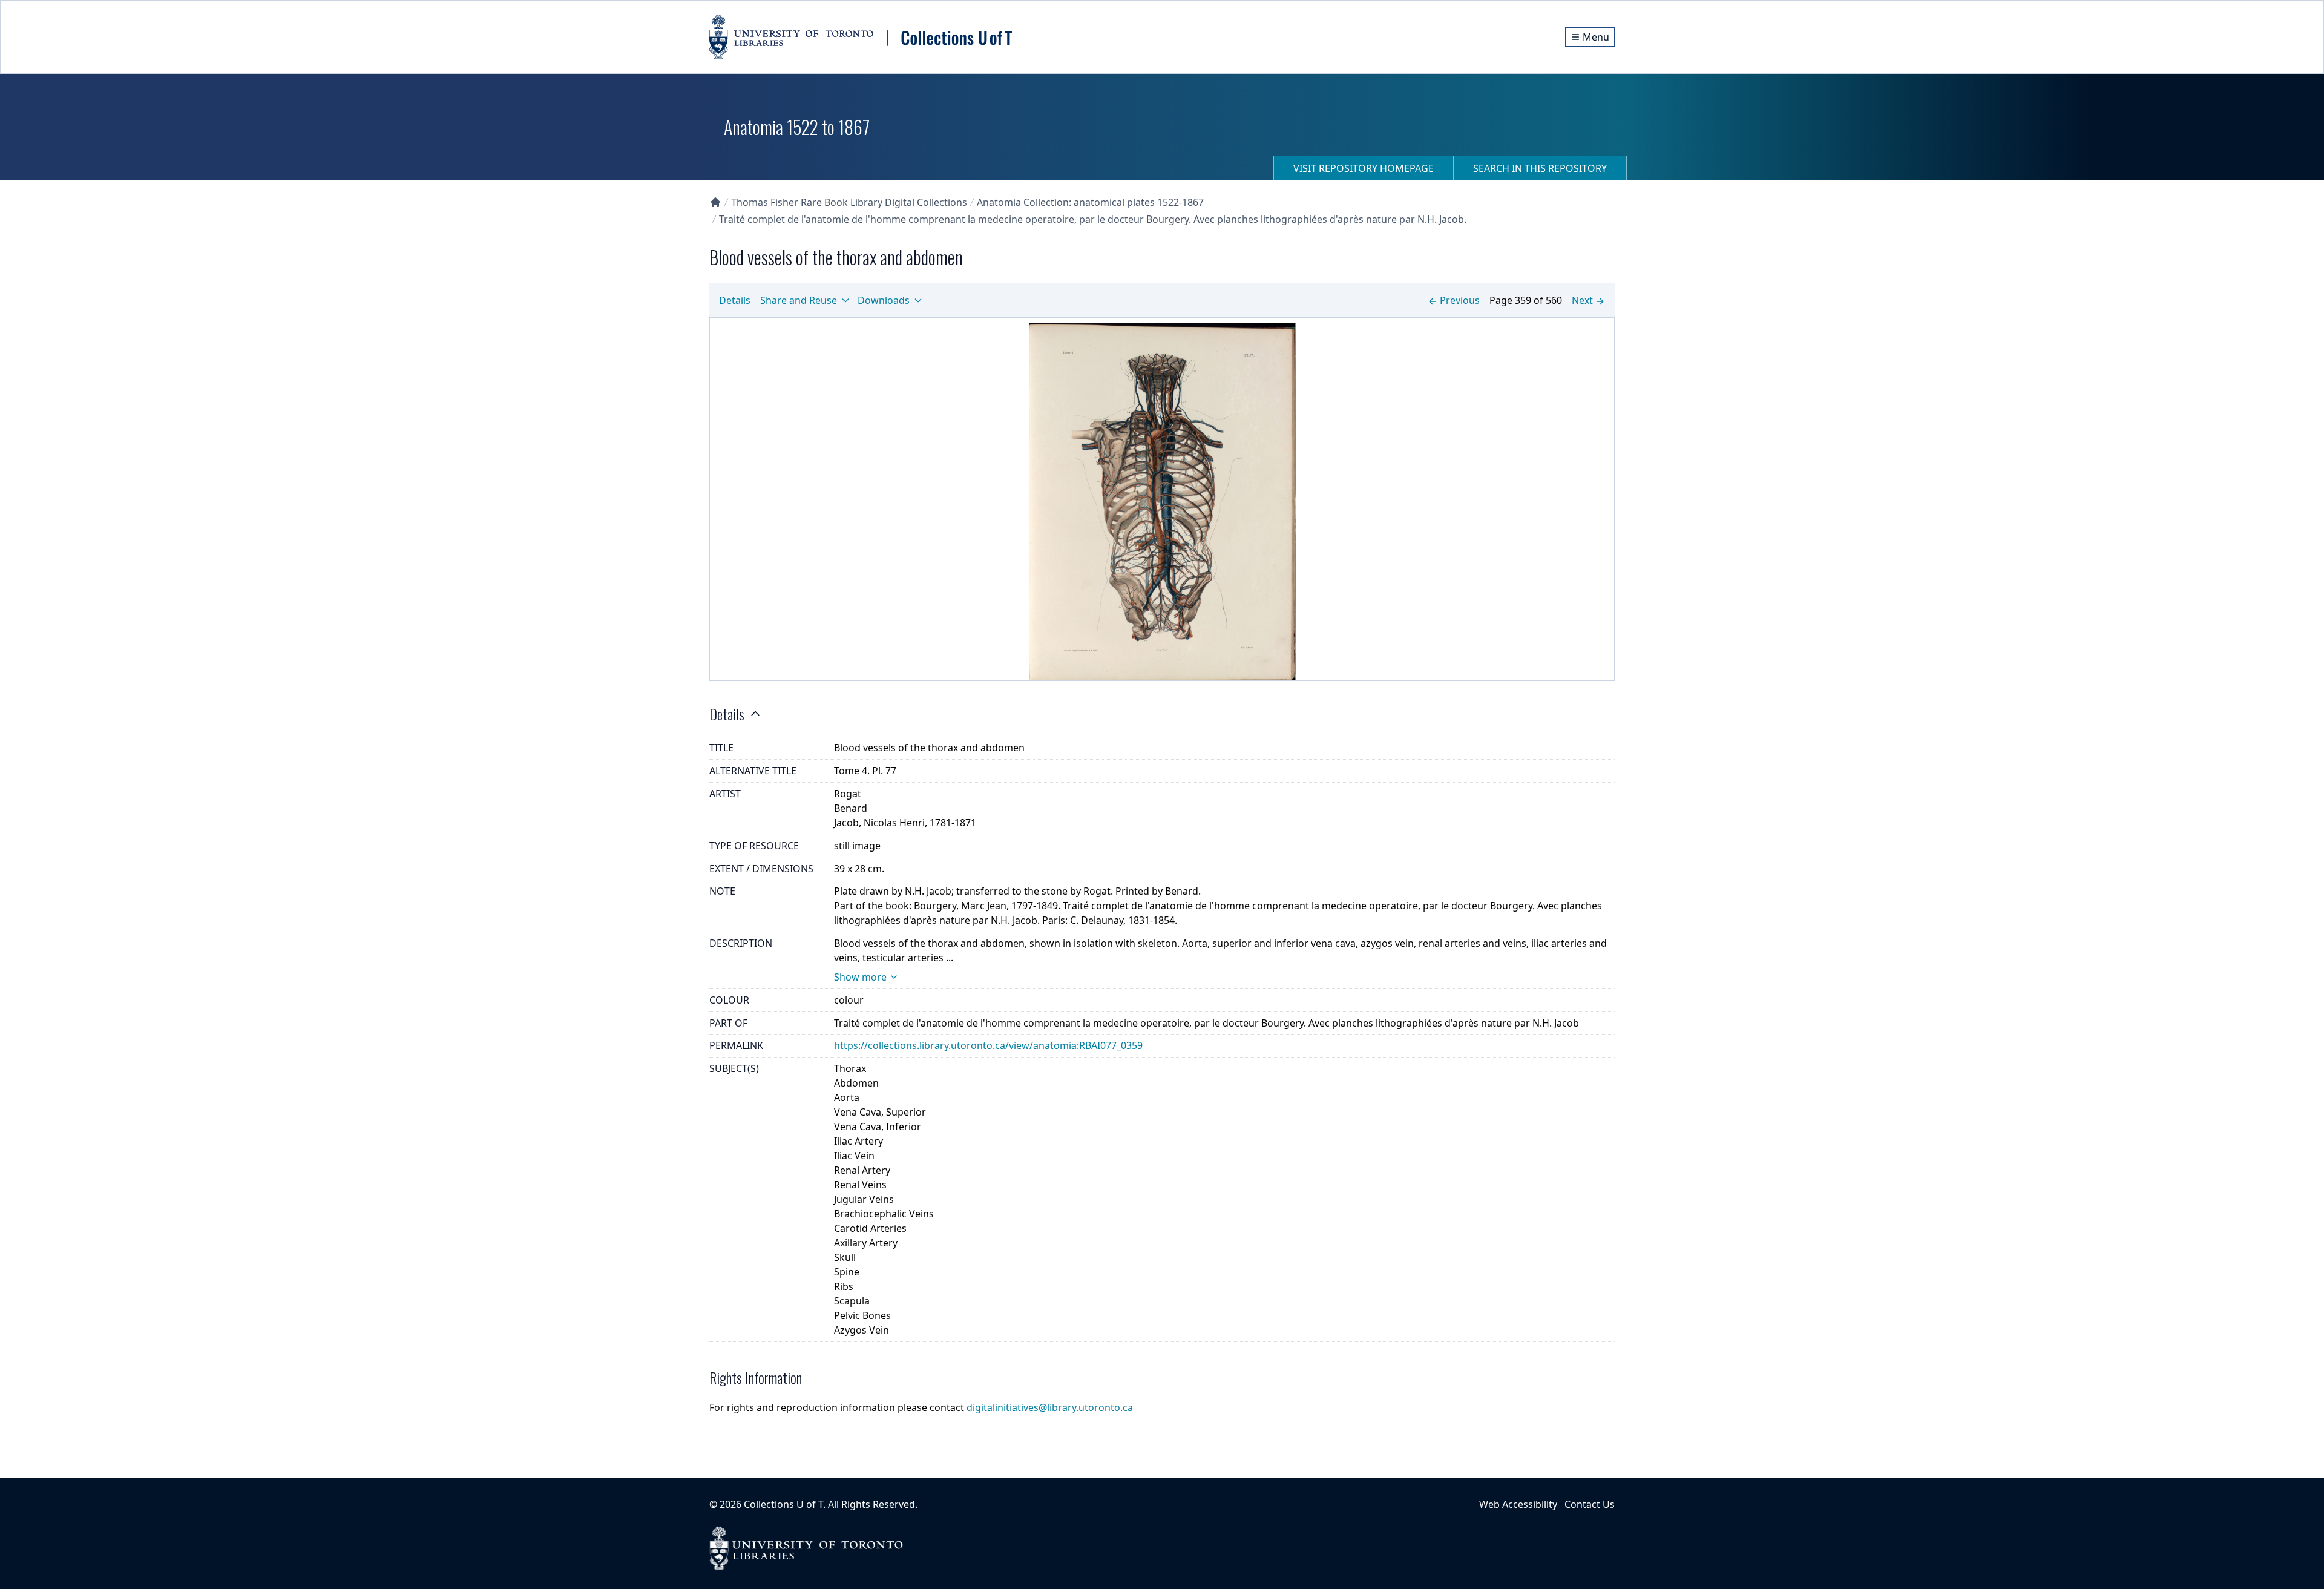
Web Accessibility (1518, 1504)
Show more (860, 977)
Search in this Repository (1540, 168)
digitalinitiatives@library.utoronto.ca (1050, 1407)
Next (1582, 300)
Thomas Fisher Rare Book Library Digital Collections (849, 202)
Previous (1460, 300)
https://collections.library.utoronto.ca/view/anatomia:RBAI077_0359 (988, 1045)
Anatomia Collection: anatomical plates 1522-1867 (1090, 202)
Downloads (884, 300)
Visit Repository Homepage (1364, 168)
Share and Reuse (799, 300)
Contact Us (1590, 1504)
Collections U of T (783, 1504)
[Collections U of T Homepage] (715, 202)
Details (735, 300)
